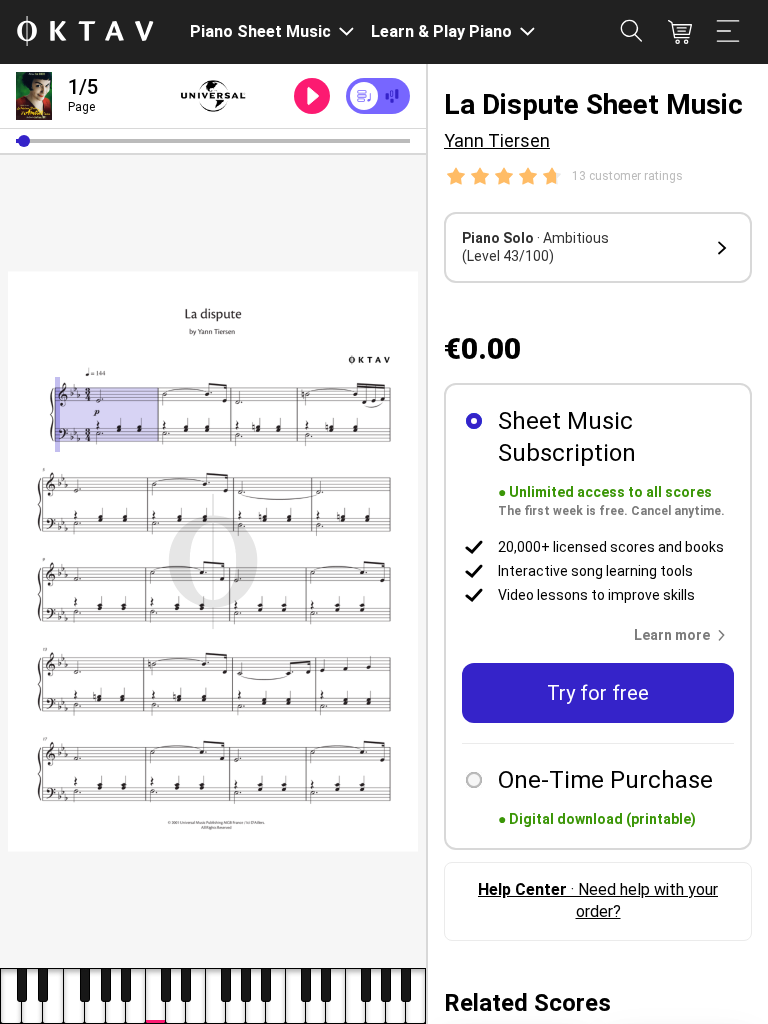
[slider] (213, 141)
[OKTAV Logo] (85, 32)
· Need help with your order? (598, 900)
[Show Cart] (680, 32)
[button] (24, 141)
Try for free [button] (598, 693)
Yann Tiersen (497, 140)
